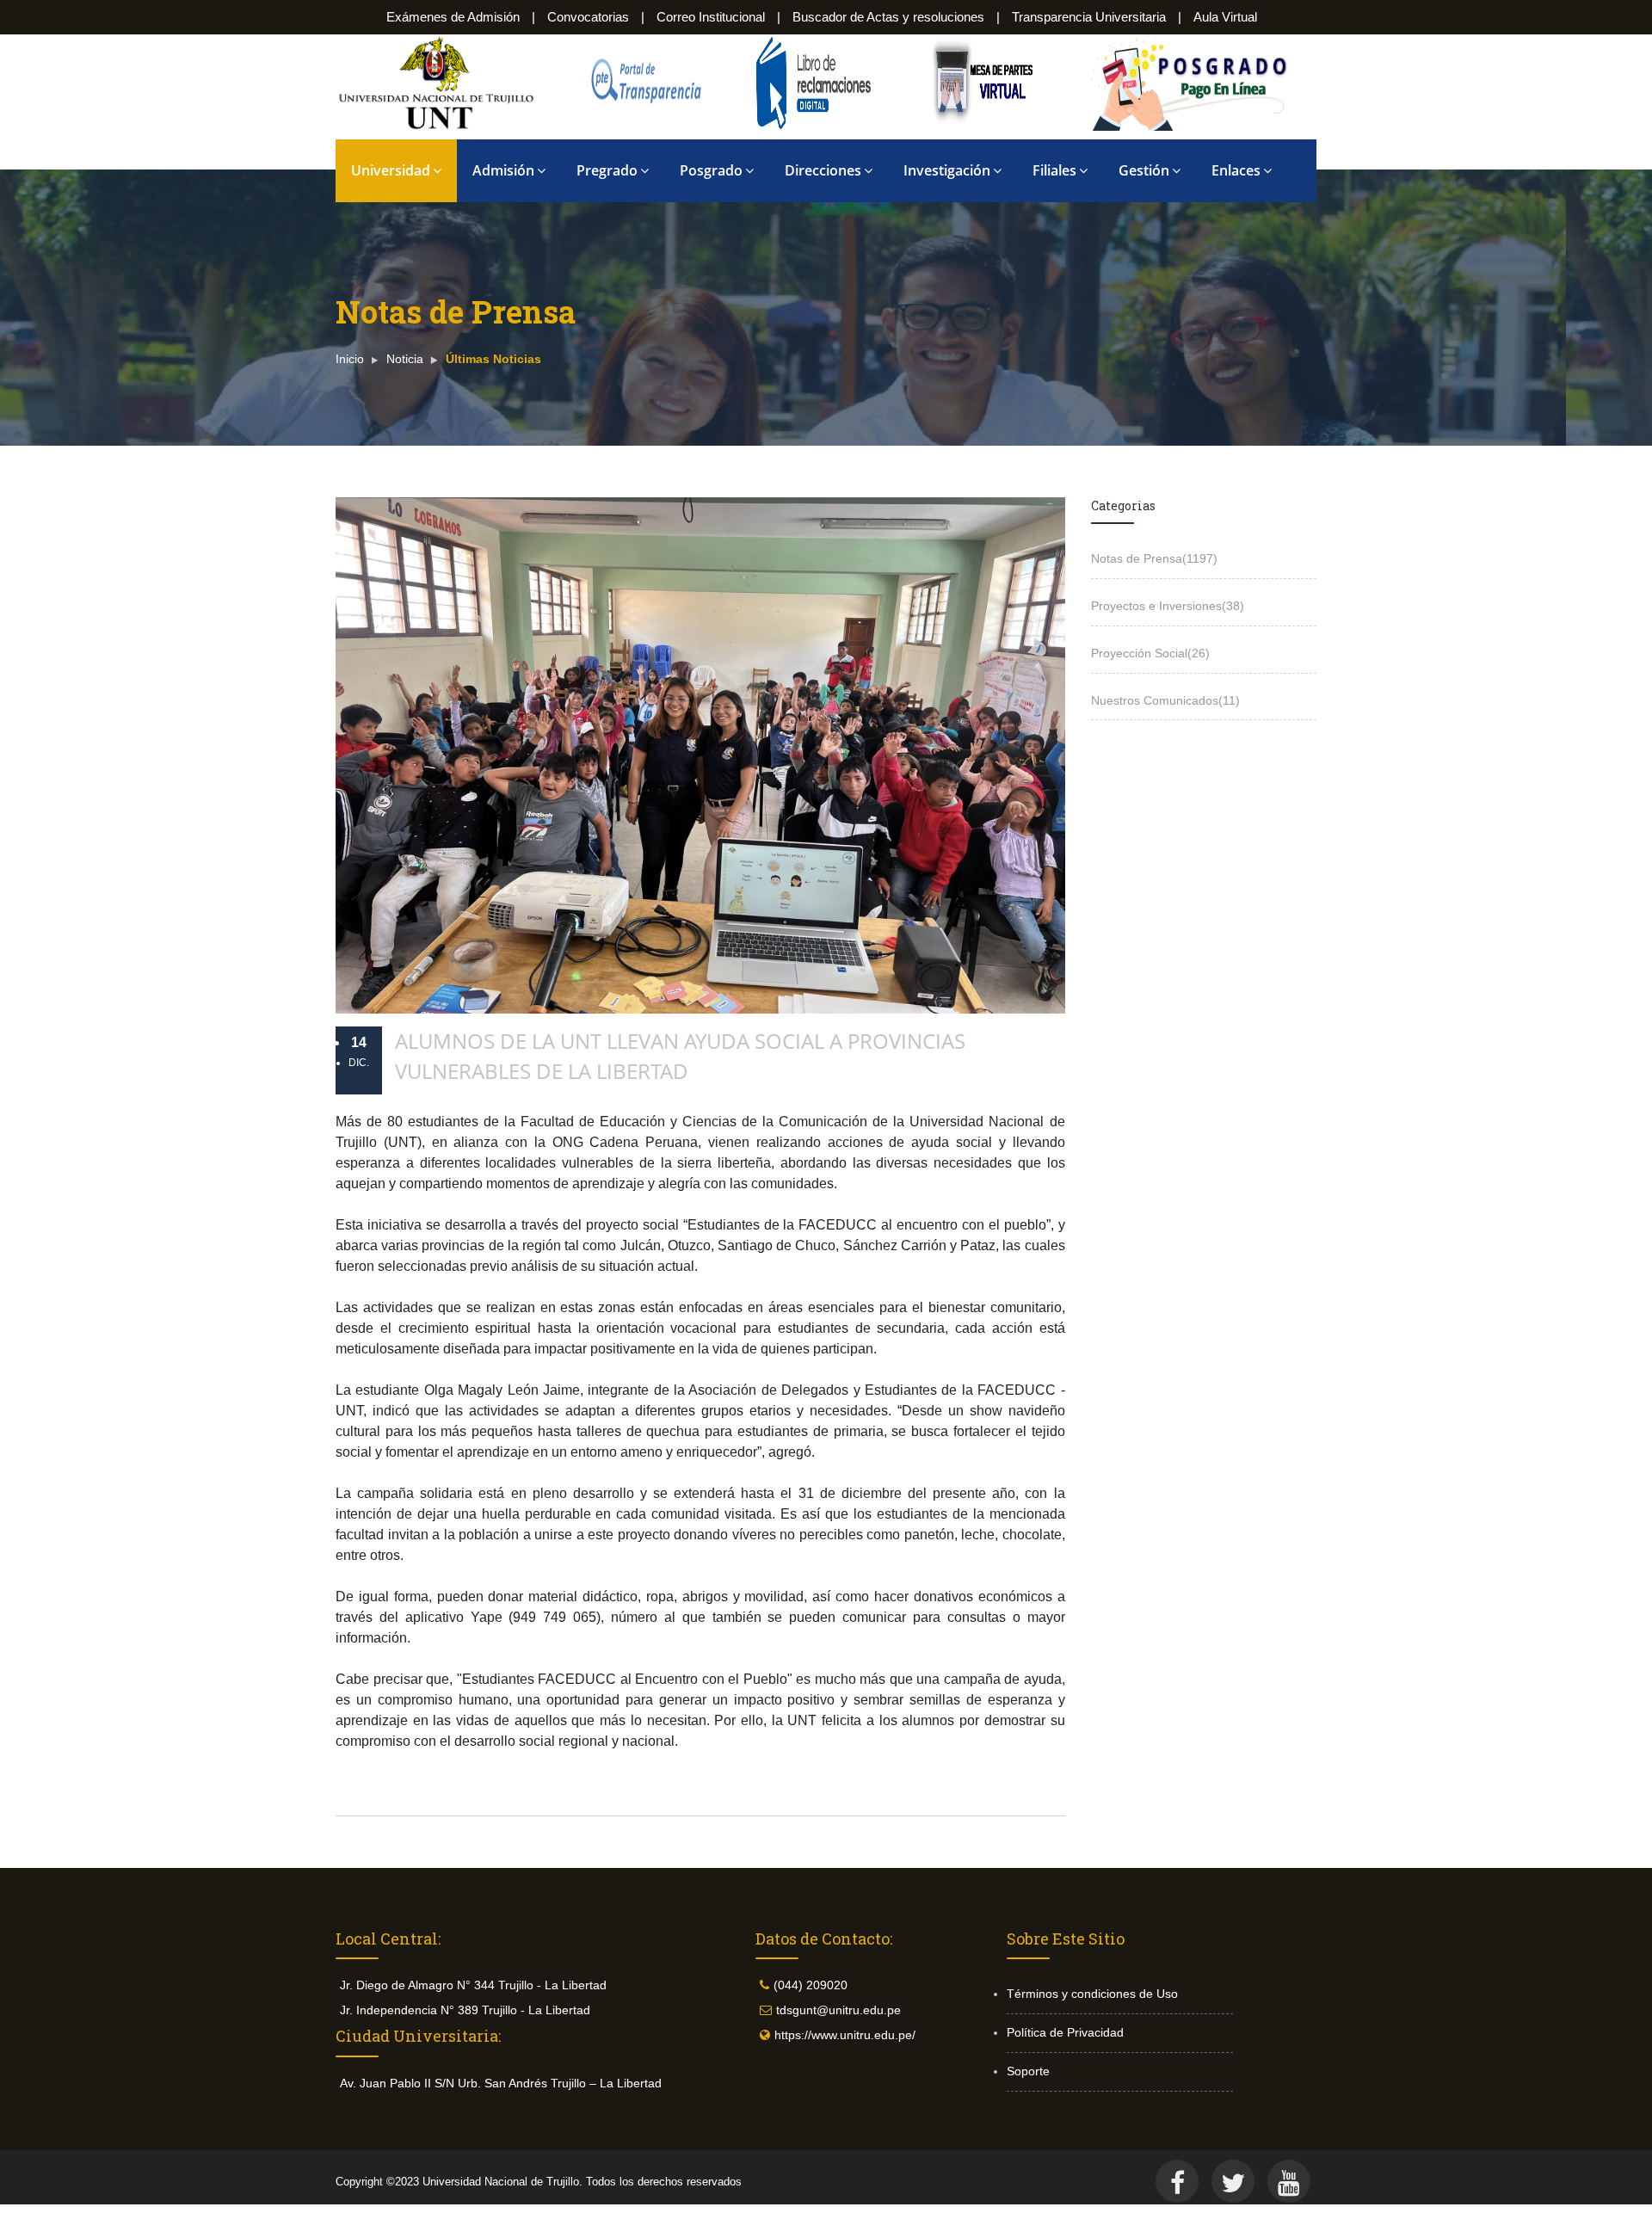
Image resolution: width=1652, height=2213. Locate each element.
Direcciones (823, 170)
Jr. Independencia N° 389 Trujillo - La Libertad (465, 2010)
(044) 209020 (811, 1985)
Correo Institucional (711, 17)
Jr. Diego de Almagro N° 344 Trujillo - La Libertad (473, 1985)
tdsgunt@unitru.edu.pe (838, 2010)
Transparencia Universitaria (1089, 17)
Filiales (1054, 170)
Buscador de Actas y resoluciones (888, 17)
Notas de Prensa (1154, 558)
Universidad (391, 170)
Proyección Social (1150, 653)
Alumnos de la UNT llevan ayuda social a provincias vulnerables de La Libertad (680, 1055)
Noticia (405, 359)
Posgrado (711, 170)
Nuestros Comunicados (1165, 700)
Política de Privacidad (1065, 2032)
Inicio (350, 359)
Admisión (503, 170)
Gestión (1144, 170)
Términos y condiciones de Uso (1092, 1994)
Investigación (947, 170)
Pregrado (607, 170)
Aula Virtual (1225, 17)
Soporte (1028, 2071)
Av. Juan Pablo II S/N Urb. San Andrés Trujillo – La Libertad (501, 2083)
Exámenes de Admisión (453, 17)
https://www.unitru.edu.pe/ (845, 2035)
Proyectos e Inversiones (1168, 606)
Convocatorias (588, 17)
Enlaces (1236, 170)
